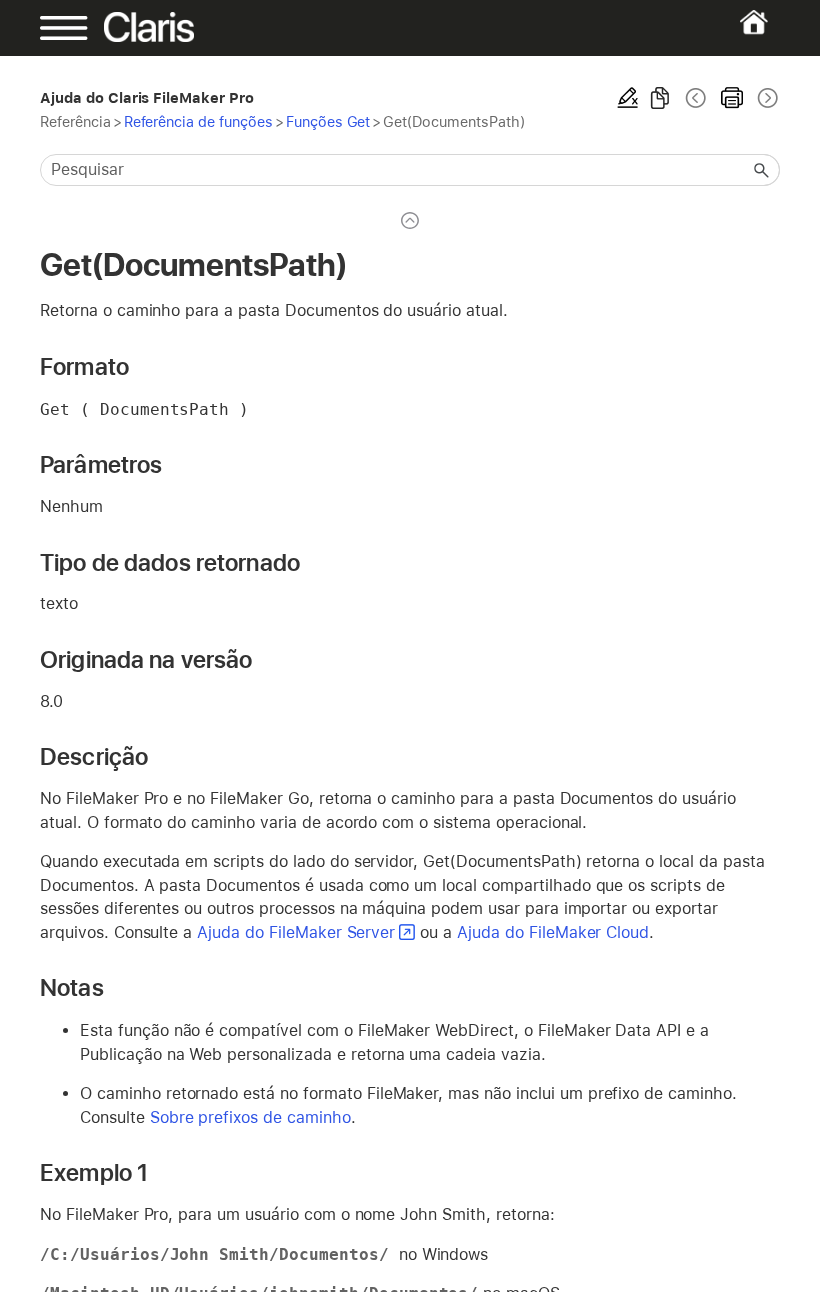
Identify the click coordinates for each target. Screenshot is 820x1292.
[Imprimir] (732, 98)
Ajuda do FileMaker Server (296, 932)
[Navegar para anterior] (696, 98)
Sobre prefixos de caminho (250, 1117)
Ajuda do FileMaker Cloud (553, 932)
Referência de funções (198, 121)
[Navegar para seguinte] (766, 98)
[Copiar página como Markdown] (660, 98)
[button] (762, 170)
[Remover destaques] (628, 98)
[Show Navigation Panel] (75, 28)
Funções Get (328, 121)
